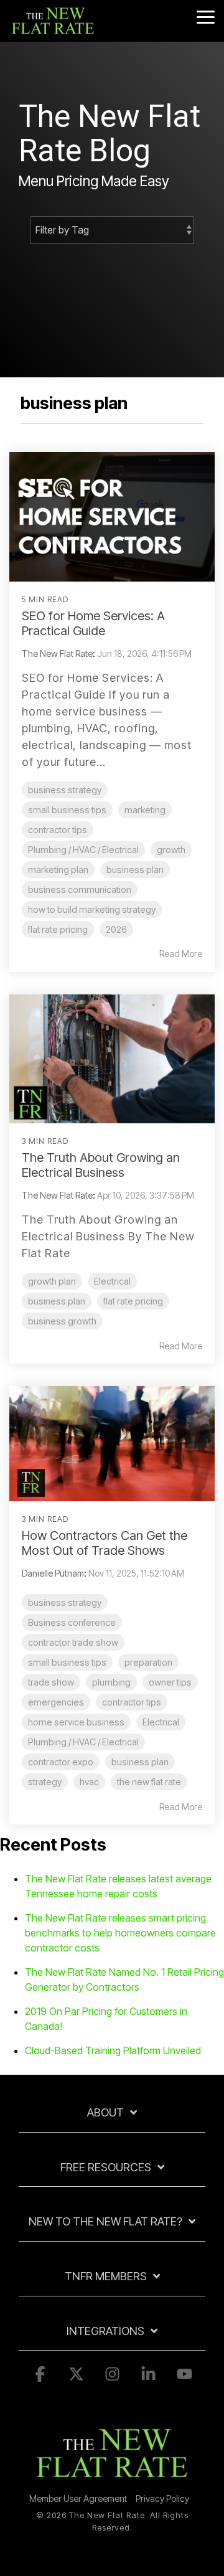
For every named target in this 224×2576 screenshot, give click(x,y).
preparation (148, 1662)
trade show (51, 1682)
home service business (76, 1722)
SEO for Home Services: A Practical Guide (93, 623)
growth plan (52, 1281)
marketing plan (58, 870)
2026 (116, 929)
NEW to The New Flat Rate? (105, 2221)
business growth (62, 1321)
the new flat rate (149, 1782)
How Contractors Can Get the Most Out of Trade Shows (105, 1543)
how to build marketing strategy (92, 909)
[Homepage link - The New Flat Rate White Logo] (112, 2479)
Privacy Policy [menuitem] (162, 2498)
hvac (89, 1782)
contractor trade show (73, 1642)
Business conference (72, 1622)
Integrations (105, 2331)
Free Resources (106, 2167)
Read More (181, 954)
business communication (80, 889)
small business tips (67, 810)
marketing (145, 810)
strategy (45, 1782)
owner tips (170, 1682)
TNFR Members (106, 2276)
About (105, 2112)
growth (171, 850)
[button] (206, 16)
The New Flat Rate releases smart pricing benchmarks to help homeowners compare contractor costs (120, 1933)
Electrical (112, 1281)
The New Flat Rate (57, 653)
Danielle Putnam (53, 1573)
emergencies (56, 1702)
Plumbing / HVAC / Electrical (83, 850)
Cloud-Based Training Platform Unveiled (113, 2050)
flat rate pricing (58, 929)
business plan (135, 870)
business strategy (65, 790)
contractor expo (61, 1762)
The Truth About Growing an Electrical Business (101, 1165)
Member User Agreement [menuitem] (78, 2498)
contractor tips (58, 830)
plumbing (111, 1682)
